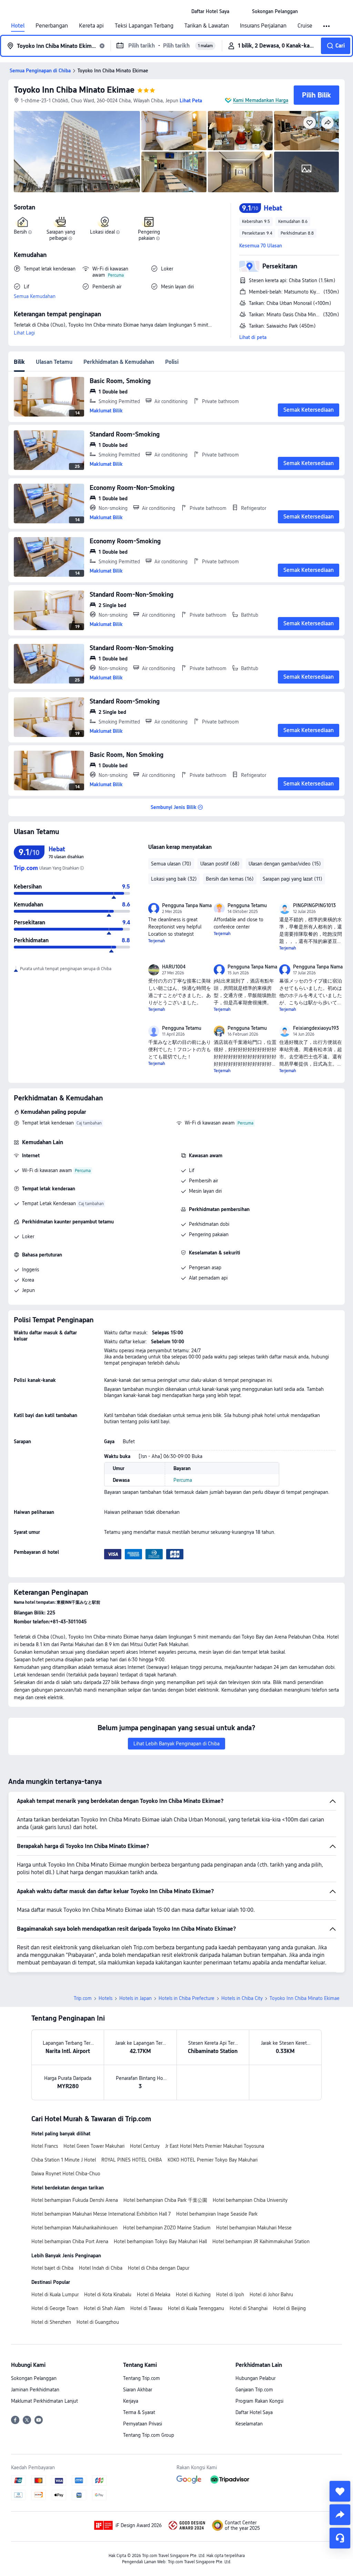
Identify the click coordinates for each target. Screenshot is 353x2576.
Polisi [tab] (172, 362)
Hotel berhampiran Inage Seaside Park (217, 2214)
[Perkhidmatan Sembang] (340, 2538)
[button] (241, 11)
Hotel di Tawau (146, 2308)
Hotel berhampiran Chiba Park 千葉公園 (165, 2200)
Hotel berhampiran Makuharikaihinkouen (74, 2228)
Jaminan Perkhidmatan (35, 2390)
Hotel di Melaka (154, 2295)
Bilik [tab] (19, 362)
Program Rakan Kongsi (259, 2401)
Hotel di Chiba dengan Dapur (159, 2268)
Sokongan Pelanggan (34, 2378)
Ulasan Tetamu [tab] (54, 362)
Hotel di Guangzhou (98, 2322)
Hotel (18, 26)
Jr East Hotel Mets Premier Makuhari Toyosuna (215, 2146)
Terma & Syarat (139, 2412)
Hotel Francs (45, 2146)
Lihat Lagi (24, 333)
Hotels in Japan (135, 1998)
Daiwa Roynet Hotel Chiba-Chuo (66, 2174)
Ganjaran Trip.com (254, 2390)
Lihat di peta (253, 337)
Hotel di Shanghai (249, 2308)
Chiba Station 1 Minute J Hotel (64, 2160)
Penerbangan (52, 26)
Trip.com (83, 1998)
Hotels (105, 1998)
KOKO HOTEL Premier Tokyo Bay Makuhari (213, 2160)
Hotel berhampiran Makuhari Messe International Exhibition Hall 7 (101, 2214)
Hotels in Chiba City (242, 1998)
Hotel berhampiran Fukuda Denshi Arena (75, 2200)
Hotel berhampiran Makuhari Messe (254, 2228)
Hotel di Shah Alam (104, 2308)
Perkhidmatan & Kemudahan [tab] (119, 362)
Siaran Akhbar (138, 2390)
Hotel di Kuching (193, 2295)
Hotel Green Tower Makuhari (94, 2146)
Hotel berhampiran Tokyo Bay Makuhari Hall (160, 2241)
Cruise (305, 26)
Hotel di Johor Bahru (271, 2295)
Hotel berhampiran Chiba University (250, 2200)
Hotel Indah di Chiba (101, 2268)
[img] (77, 152)
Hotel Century (145, 2146)
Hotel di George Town (55, 2308)
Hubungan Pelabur (255, 2378)
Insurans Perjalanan (263, 26)
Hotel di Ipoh (230, 2295)
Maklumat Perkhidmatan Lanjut (44, 2401)
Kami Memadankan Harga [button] (261, 100)
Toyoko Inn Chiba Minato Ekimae (74, 90)
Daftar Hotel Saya (254, 2412)
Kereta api (91, 26)
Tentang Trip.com (142, 2378)
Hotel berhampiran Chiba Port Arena (70, 2241)
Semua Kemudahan (35, 296)
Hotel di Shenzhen (51, 2322)
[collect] (340, 2491)
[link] (210, 11)
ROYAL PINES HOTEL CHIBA (132, 2160)
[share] (340, 2515)
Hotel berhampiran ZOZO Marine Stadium (167, 2228)
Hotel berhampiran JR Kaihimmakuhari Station (261, 2241)
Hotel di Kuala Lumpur (55, 2295)
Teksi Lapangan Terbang (144, 26)
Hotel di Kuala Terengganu (196, 2308)
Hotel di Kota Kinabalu (108, 2295)
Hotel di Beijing (289, 2308)
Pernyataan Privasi (143, 2424)
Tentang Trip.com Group (149, 2435)
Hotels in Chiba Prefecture (186, 1998)
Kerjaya (131, 2401)
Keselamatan (249, 2424)
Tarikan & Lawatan (207, 26)
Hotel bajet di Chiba (52, 2268)
